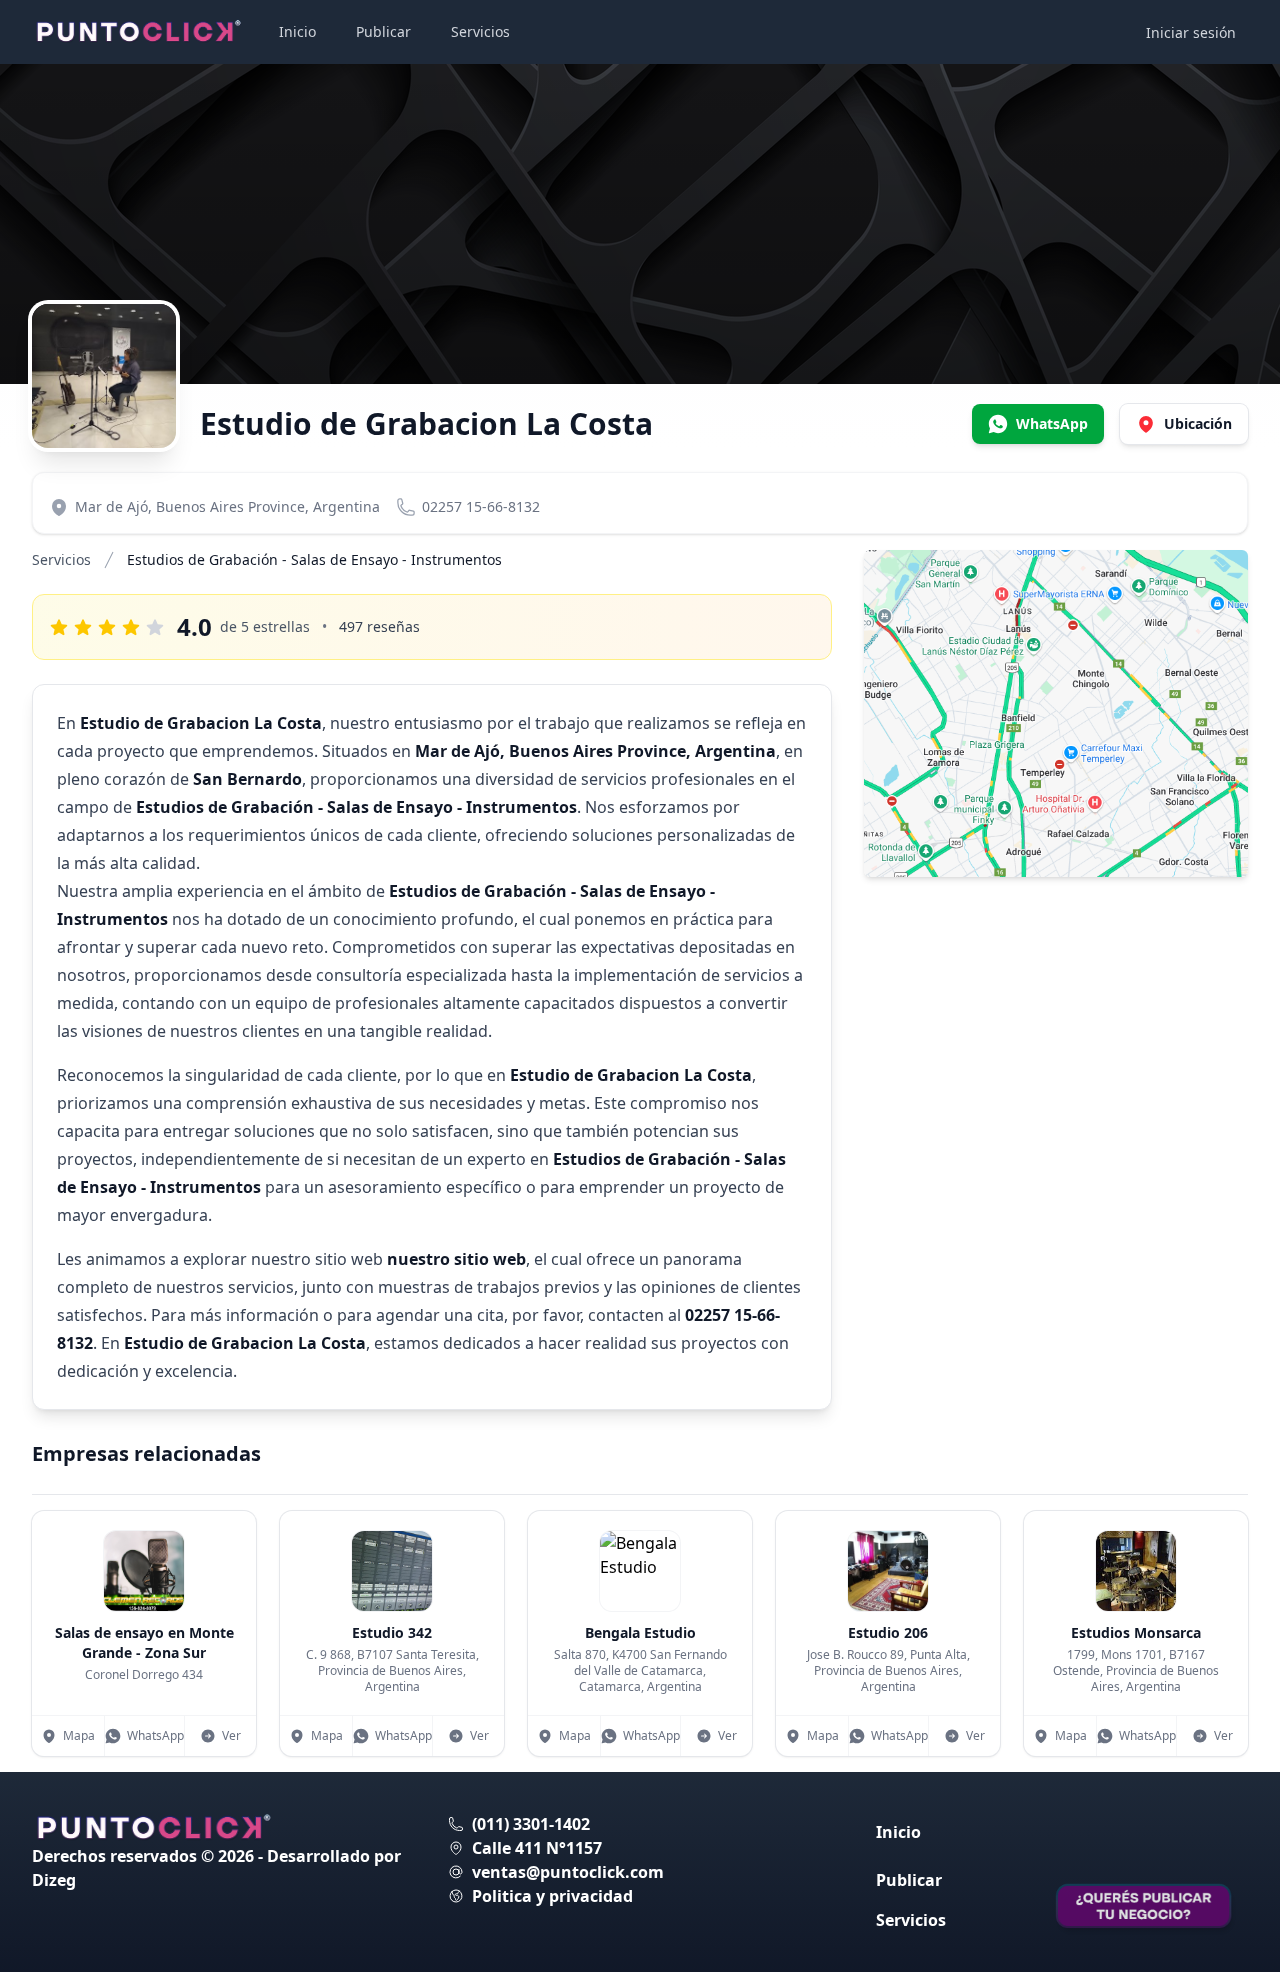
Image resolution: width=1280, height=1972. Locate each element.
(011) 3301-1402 (531, 1824)
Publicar (383, 31)
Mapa (79, 1735)
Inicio (297, 31)
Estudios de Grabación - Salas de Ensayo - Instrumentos (314, 559)
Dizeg (54, 1880)
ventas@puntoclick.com (568, 1872)
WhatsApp (155, 1735)
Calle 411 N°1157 (537, 1848)
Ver (231, 1735)
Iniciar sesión (1191, 32)
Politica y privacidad (552, 1896)
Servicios (480, 31)
